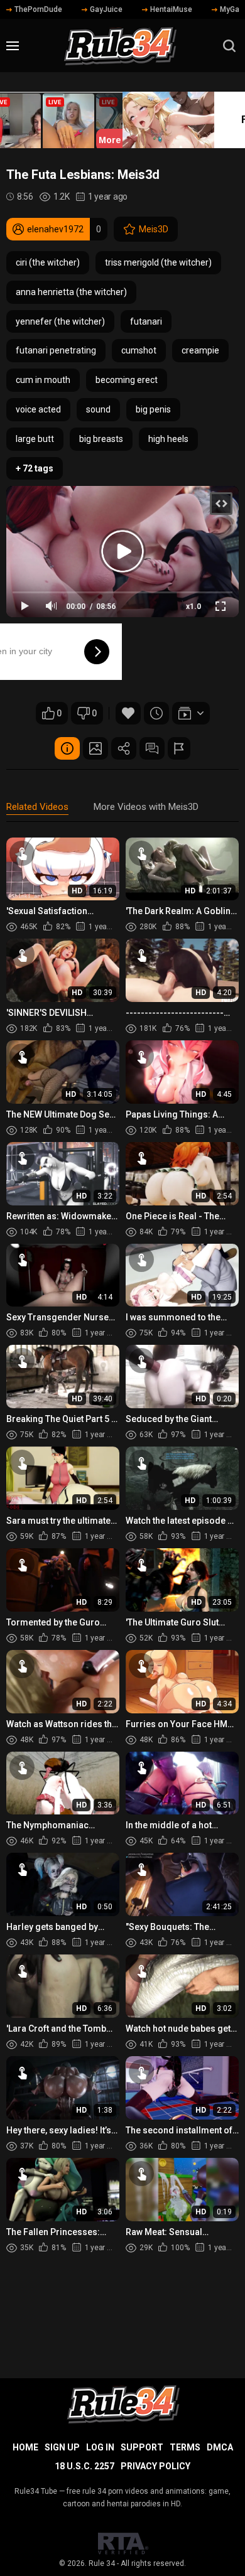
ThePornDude (38, 9)
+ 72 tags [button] (35, 468)
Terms (185, 2447)
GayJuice (106, 9)
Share (124, 748)
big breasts (101, 439)
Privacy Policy (155, 2466)
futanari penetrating (56, 350)
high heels (168, 439)
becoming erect (127, 380)
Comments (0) (152, 748)
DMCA (220, 2447)
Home (25, 2447)
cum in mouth (43, 380)
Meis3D (154, 229)
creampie (200, 350)
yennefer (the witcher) (60, 321)
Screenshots (95, 748)
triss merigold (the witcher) (158, 262)
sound (98, 409)
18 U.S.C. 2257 (84, 2466)
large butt (35, 439)
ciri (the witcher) (48, 262)
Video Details (67, 748)
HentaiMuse (171, 9)
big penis (153, 409)
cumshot (139, 350)
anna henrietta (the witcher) (71, 292)
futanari (146, 321)
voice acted (38, 409)
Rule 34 (102, 2563)
